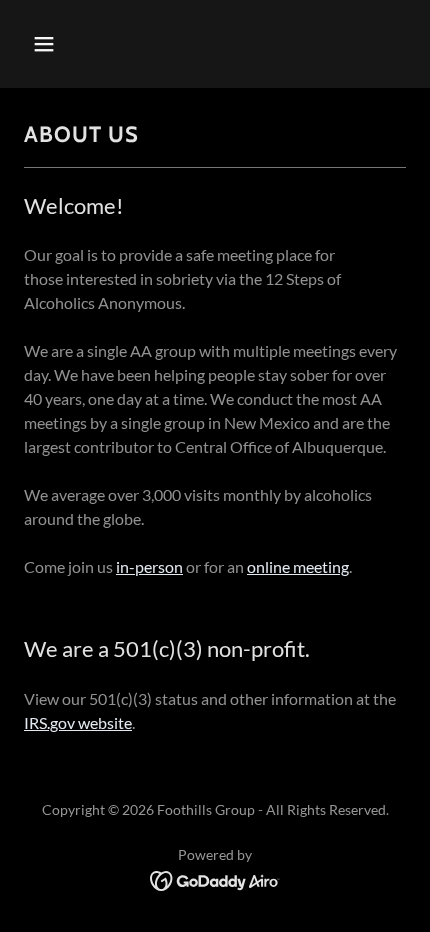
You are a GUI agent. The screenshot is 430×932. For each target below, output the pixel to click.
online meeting (298, 566)
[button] (67, 44)
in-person (149, 566)
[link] (215, 878)
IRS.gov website (78, 722)
